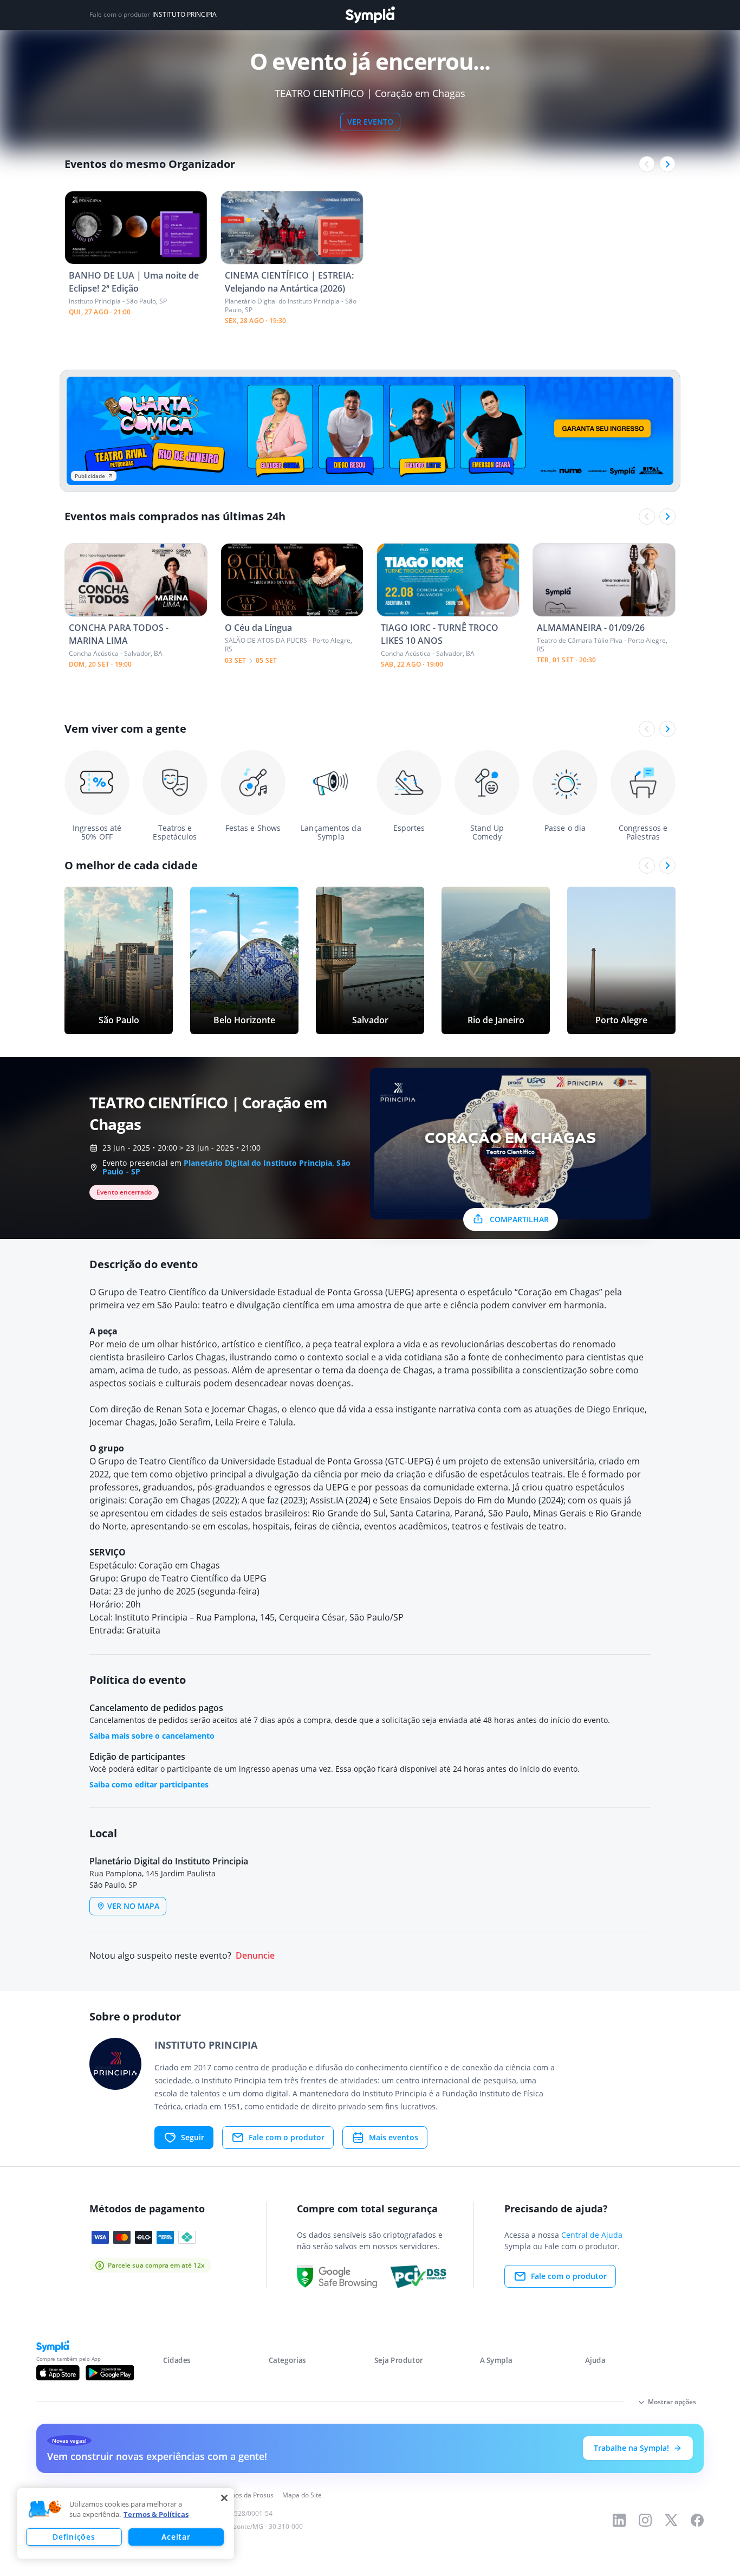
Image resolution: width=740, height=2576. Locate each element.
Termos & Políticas (156, 2514)
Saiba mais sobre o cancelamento (152, 1736)
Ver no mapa (133, 1906)
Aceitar (176, 2537)
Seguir (193, 2137)
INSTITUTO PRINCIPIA (184, 15)
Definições (74, 2537)
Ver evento (370, 122)
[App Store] (58, 2373)
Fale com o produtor (287, 2137)
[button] (45, 2509)
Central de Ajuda (592, 2235)
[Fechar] (224, 2498)
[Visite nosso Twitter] (671, 2520)
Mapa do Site (302, 2495)
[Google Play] (110, 2373)
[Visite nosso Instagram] (645, 2520)
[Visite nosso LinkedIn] (619, 2520)
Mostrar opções (672, 2402)
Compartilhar (519, 1219)
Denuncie (255, 1956)
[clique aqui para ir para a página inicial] (370, 15)
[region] (126, 2523)
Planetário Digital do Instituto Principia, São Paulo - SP (226, 1167)
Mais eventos (394, 2137)
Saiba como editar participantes (149, 1784)
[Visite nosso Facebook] (697, 2520)
